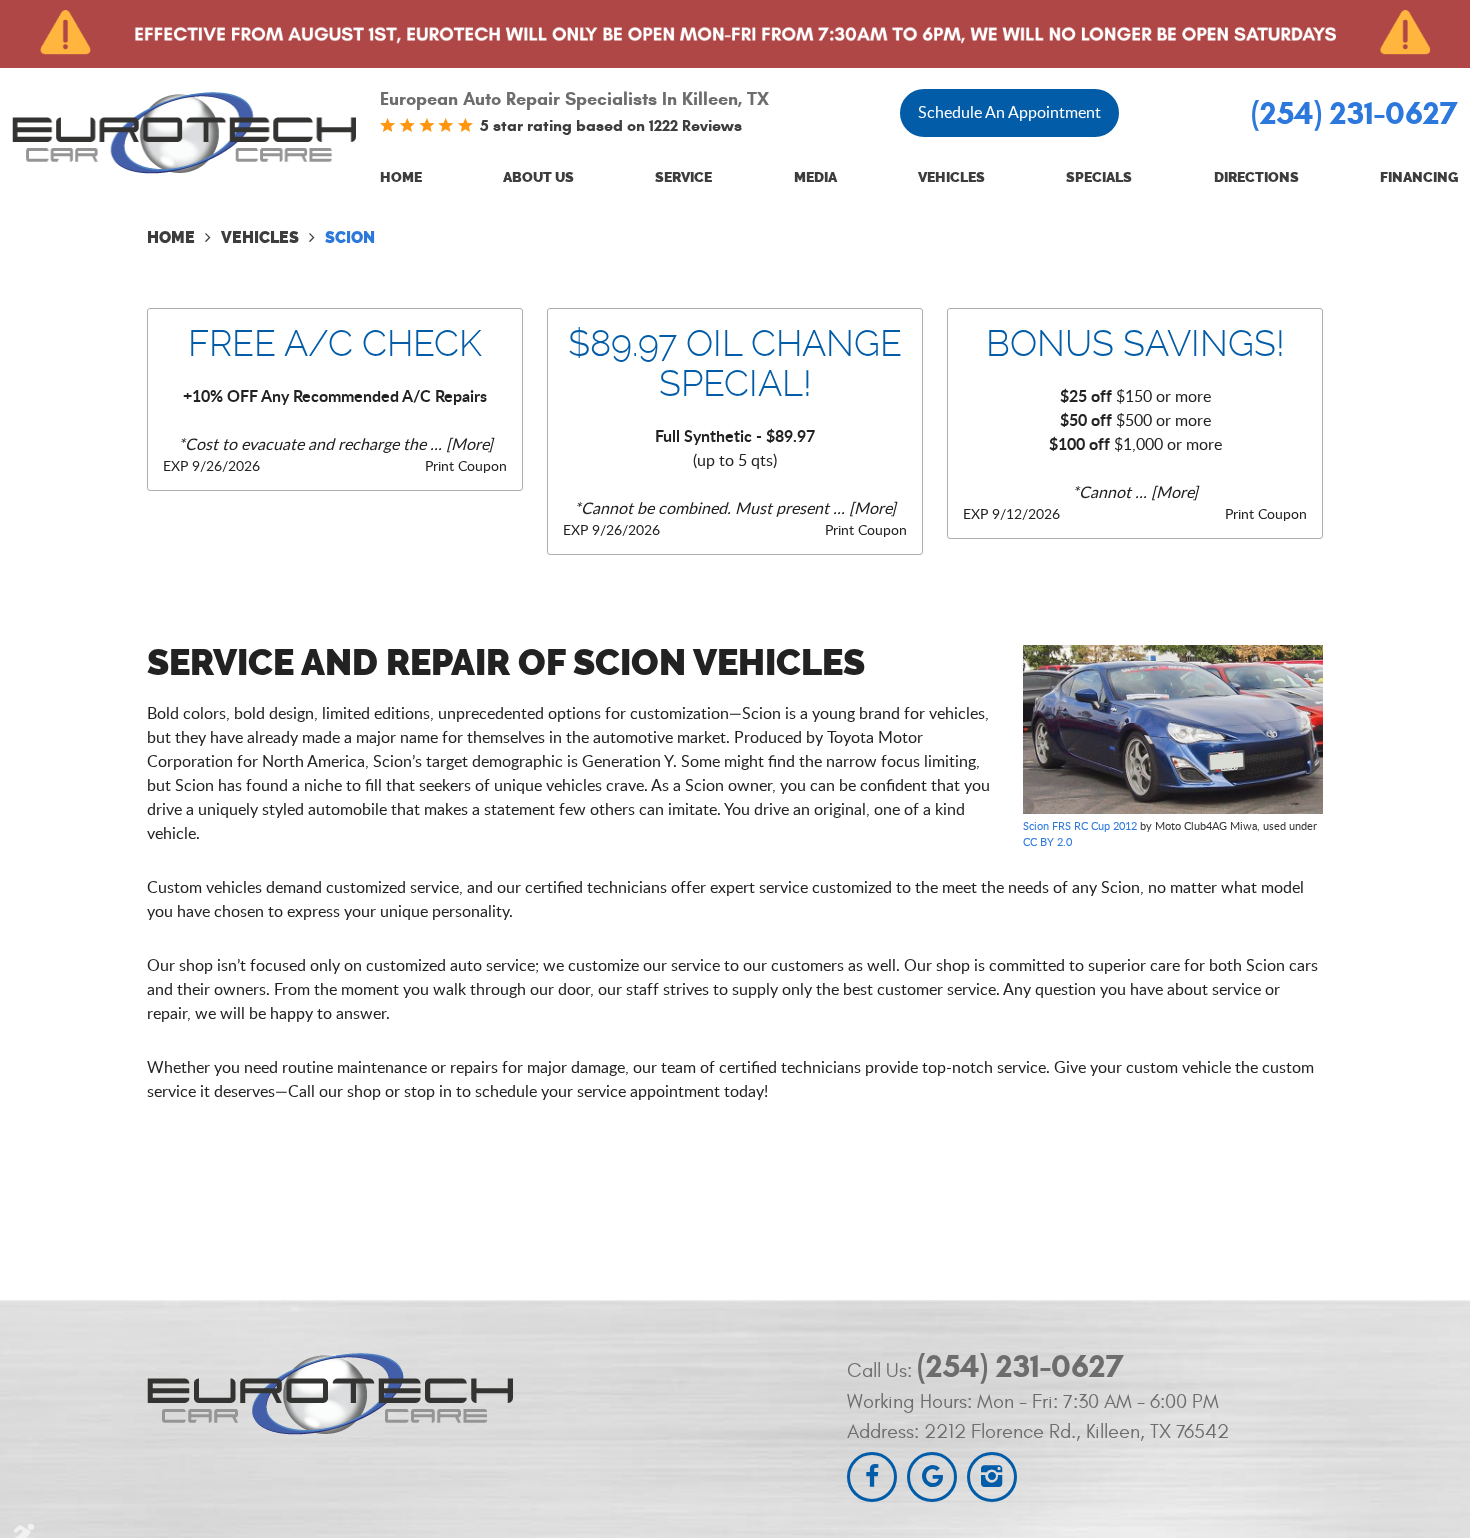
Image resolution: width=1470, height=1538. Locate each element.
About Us (538, 177)
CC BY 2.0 (1047, 841)
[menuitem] (401, 178)
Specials (1099, 177)
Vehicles (951, 177)
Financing (1419, 177)
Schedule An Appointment (1009, 112)
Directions (1256, 177)
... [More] (459, 444)
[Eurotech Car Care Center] (184, 132)
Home (401, 177)
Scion (350, 237)
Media (815, 177)
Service (683, 177)
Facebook (872, 1477)
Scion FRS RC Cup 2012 (1080, 825)
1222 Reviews (695, 125)
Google (932, 1477)
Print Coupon (466, 465)
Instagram (992, 1477)
